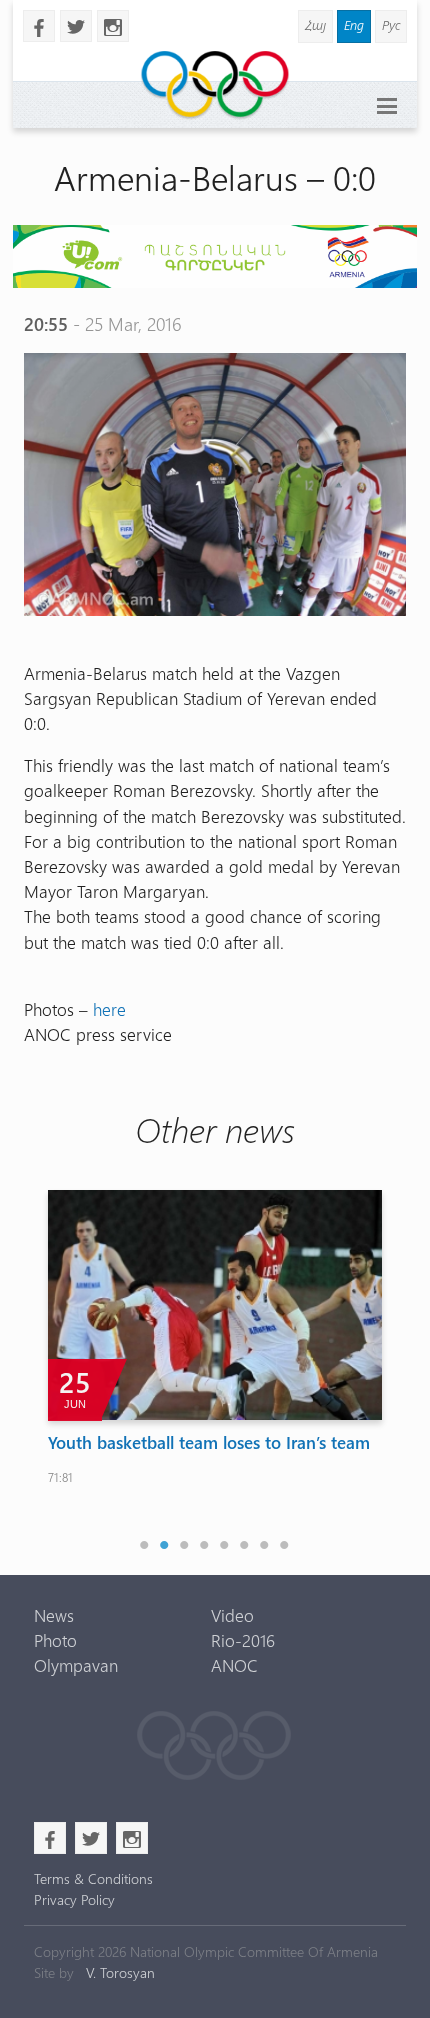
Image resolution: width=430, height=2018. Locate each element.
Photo (55, 1640)
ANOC (234, 1665)
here (109, 1009)
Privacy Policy (74, 1899)
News (54, 1615)
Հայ (315, 24)
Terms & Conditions (93, 1878)
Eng (354, 24)
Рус (391, 24)
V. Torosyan (120, 1972)
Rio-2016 (243, 1640)
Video (232, 1615)
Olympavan (76, 1665)
